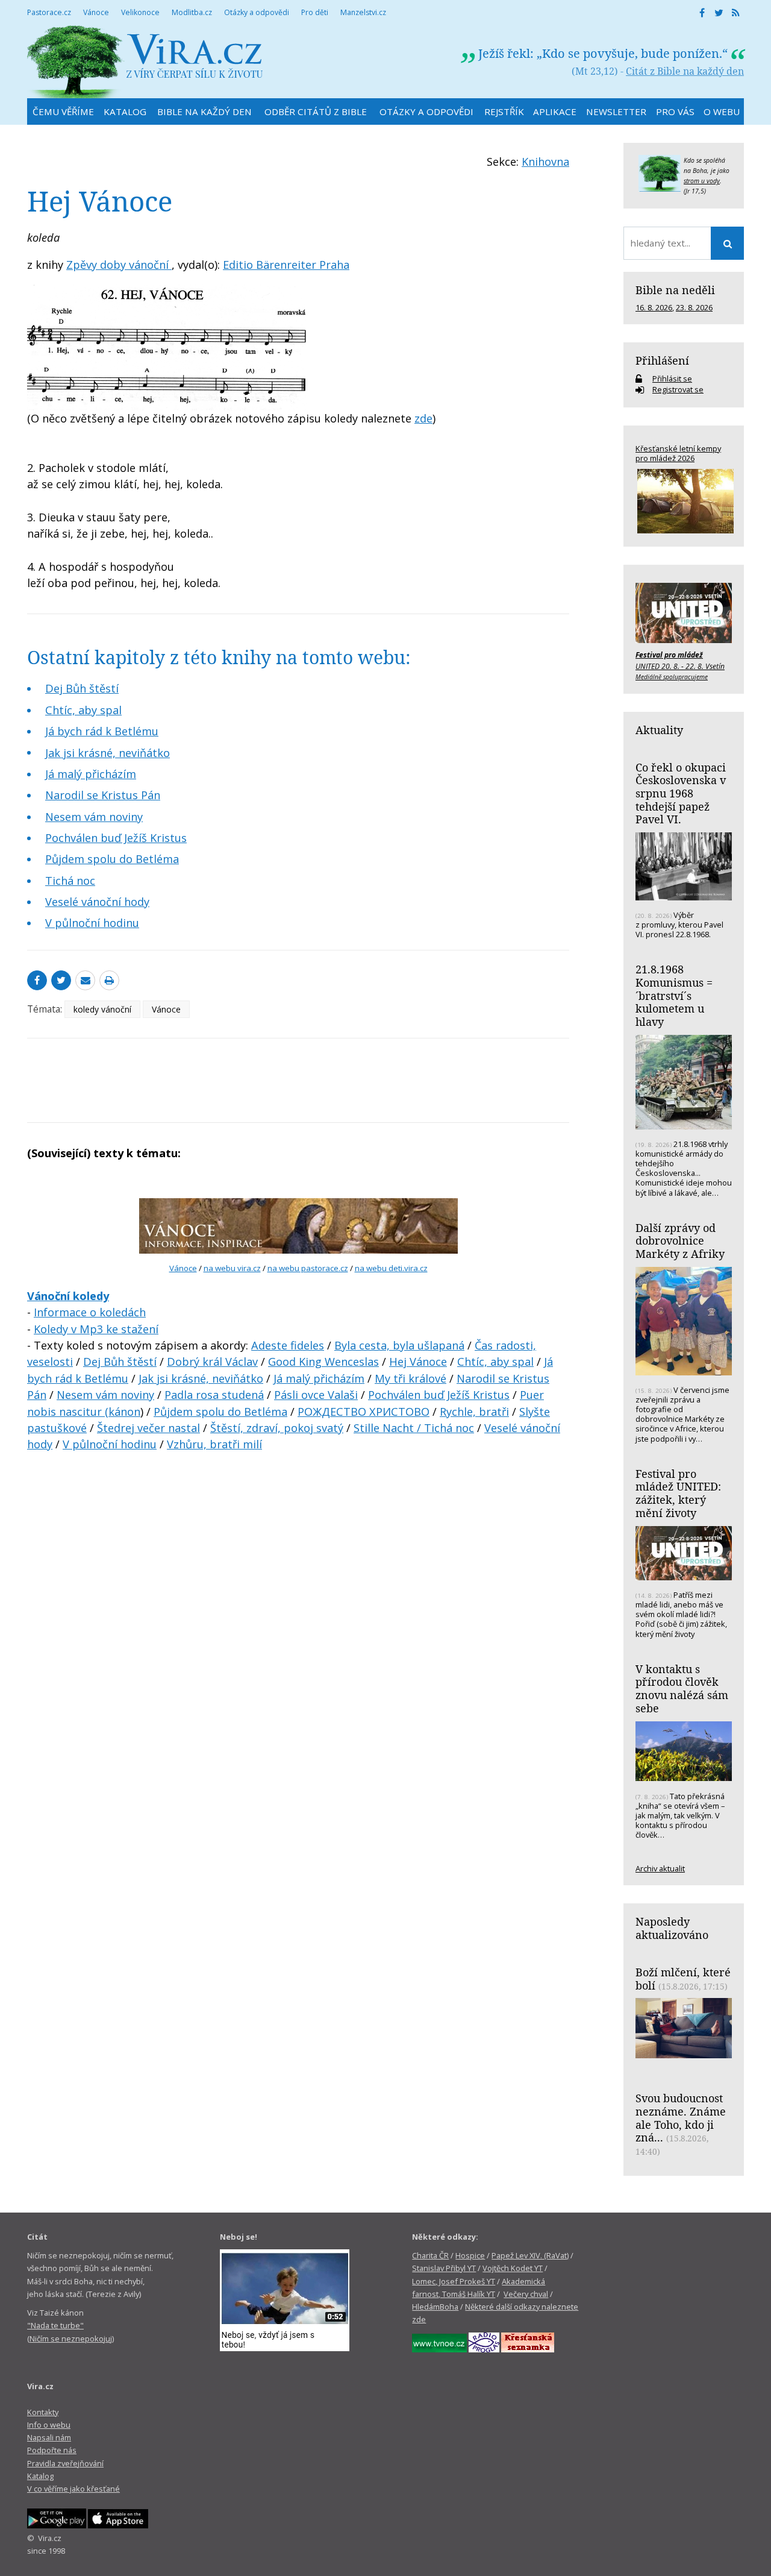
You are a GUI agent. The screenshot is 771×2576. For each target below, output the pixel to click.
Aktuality (659, 730)
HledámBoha (435, 2307)
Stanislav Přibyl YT (444, 2268)
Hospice (470, 2255)
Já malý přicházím (91, 774)
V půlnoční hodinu (92, 923)
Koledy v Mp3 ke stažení (96, 1329)
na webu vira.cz (232, 1268)
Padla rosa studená (214, 1395)
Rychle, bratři (474, 1412)
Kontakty (43, 2412)
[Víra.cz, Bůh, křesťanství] (145, 62)
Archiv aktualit (660, 1868)
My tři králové (410, 1378)
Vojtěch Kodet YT (513, 2268)
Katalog (40, 2476)
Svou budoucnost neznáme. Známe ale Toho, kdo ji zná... (681, 2118)
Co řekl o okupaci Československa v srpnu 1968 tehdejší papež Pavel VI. (681, 793)
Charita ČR (430, 2255)
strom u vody (702, 181)
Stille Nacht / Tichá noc (414, 1428)
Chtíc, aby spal (83, 710)
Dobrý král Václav (212, 1362)
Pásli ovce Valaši (316, 1395)
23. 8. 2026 (694, 307)
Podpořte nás (52, 2450)
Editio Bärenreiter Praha (286, 265)
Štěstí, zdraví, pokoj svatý (277, 1428)
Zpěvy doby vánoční (119, 265)
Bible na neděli (675, 290)
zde (423, 418)
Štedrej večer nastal (148, 1428)
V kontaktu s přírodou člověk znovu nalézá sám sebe (682, 1689)
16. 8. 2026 (654, 307)
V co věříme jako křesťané (73, 2489)
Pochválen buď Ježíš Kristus (116, 838)
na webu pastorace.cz (308, 1268)
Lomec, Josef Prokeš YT (454, 2281)
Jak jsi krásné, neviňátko (108, 753)
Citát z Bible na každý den (685, 71)
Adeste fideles (288, 1345)
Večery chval (526, 2294)
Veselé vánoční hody (97, 902)
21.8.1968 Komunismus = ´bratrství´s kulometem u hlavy (674, 995)
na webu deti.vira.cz (391, 1268)
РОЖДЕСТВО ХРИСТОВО (364, 1412)
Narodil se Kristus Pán (103, 795)
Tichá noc (70, 881)
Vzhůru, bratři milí (214, 1444)
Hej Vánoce (418, 1362)
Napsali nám (49, 2437)
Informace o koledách (90, 1312)
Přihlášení (662, 360)
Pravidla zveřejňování (65, 2463)
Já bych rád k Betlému (102, 731)
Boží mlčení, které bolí (683, 1979)
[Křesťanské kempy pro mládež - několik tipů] (684, 501)
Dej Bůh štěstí (82, 688)
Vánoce (166, 1009)
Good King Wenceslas (323, 1362)
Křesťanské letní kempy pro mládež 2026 (678, 453)
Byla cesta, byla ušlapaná (399, 1345)
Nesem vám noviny (94, 817)
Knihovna (545, 162)
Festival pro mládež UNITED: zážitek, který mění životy (678, 1493)
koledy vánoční (102, 1009)
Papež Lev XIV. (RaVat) (530, 2255)
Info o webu (49, 2425)
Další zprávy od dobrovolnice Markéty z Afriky (680, 1241)
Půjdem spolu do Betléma (112, 859)
